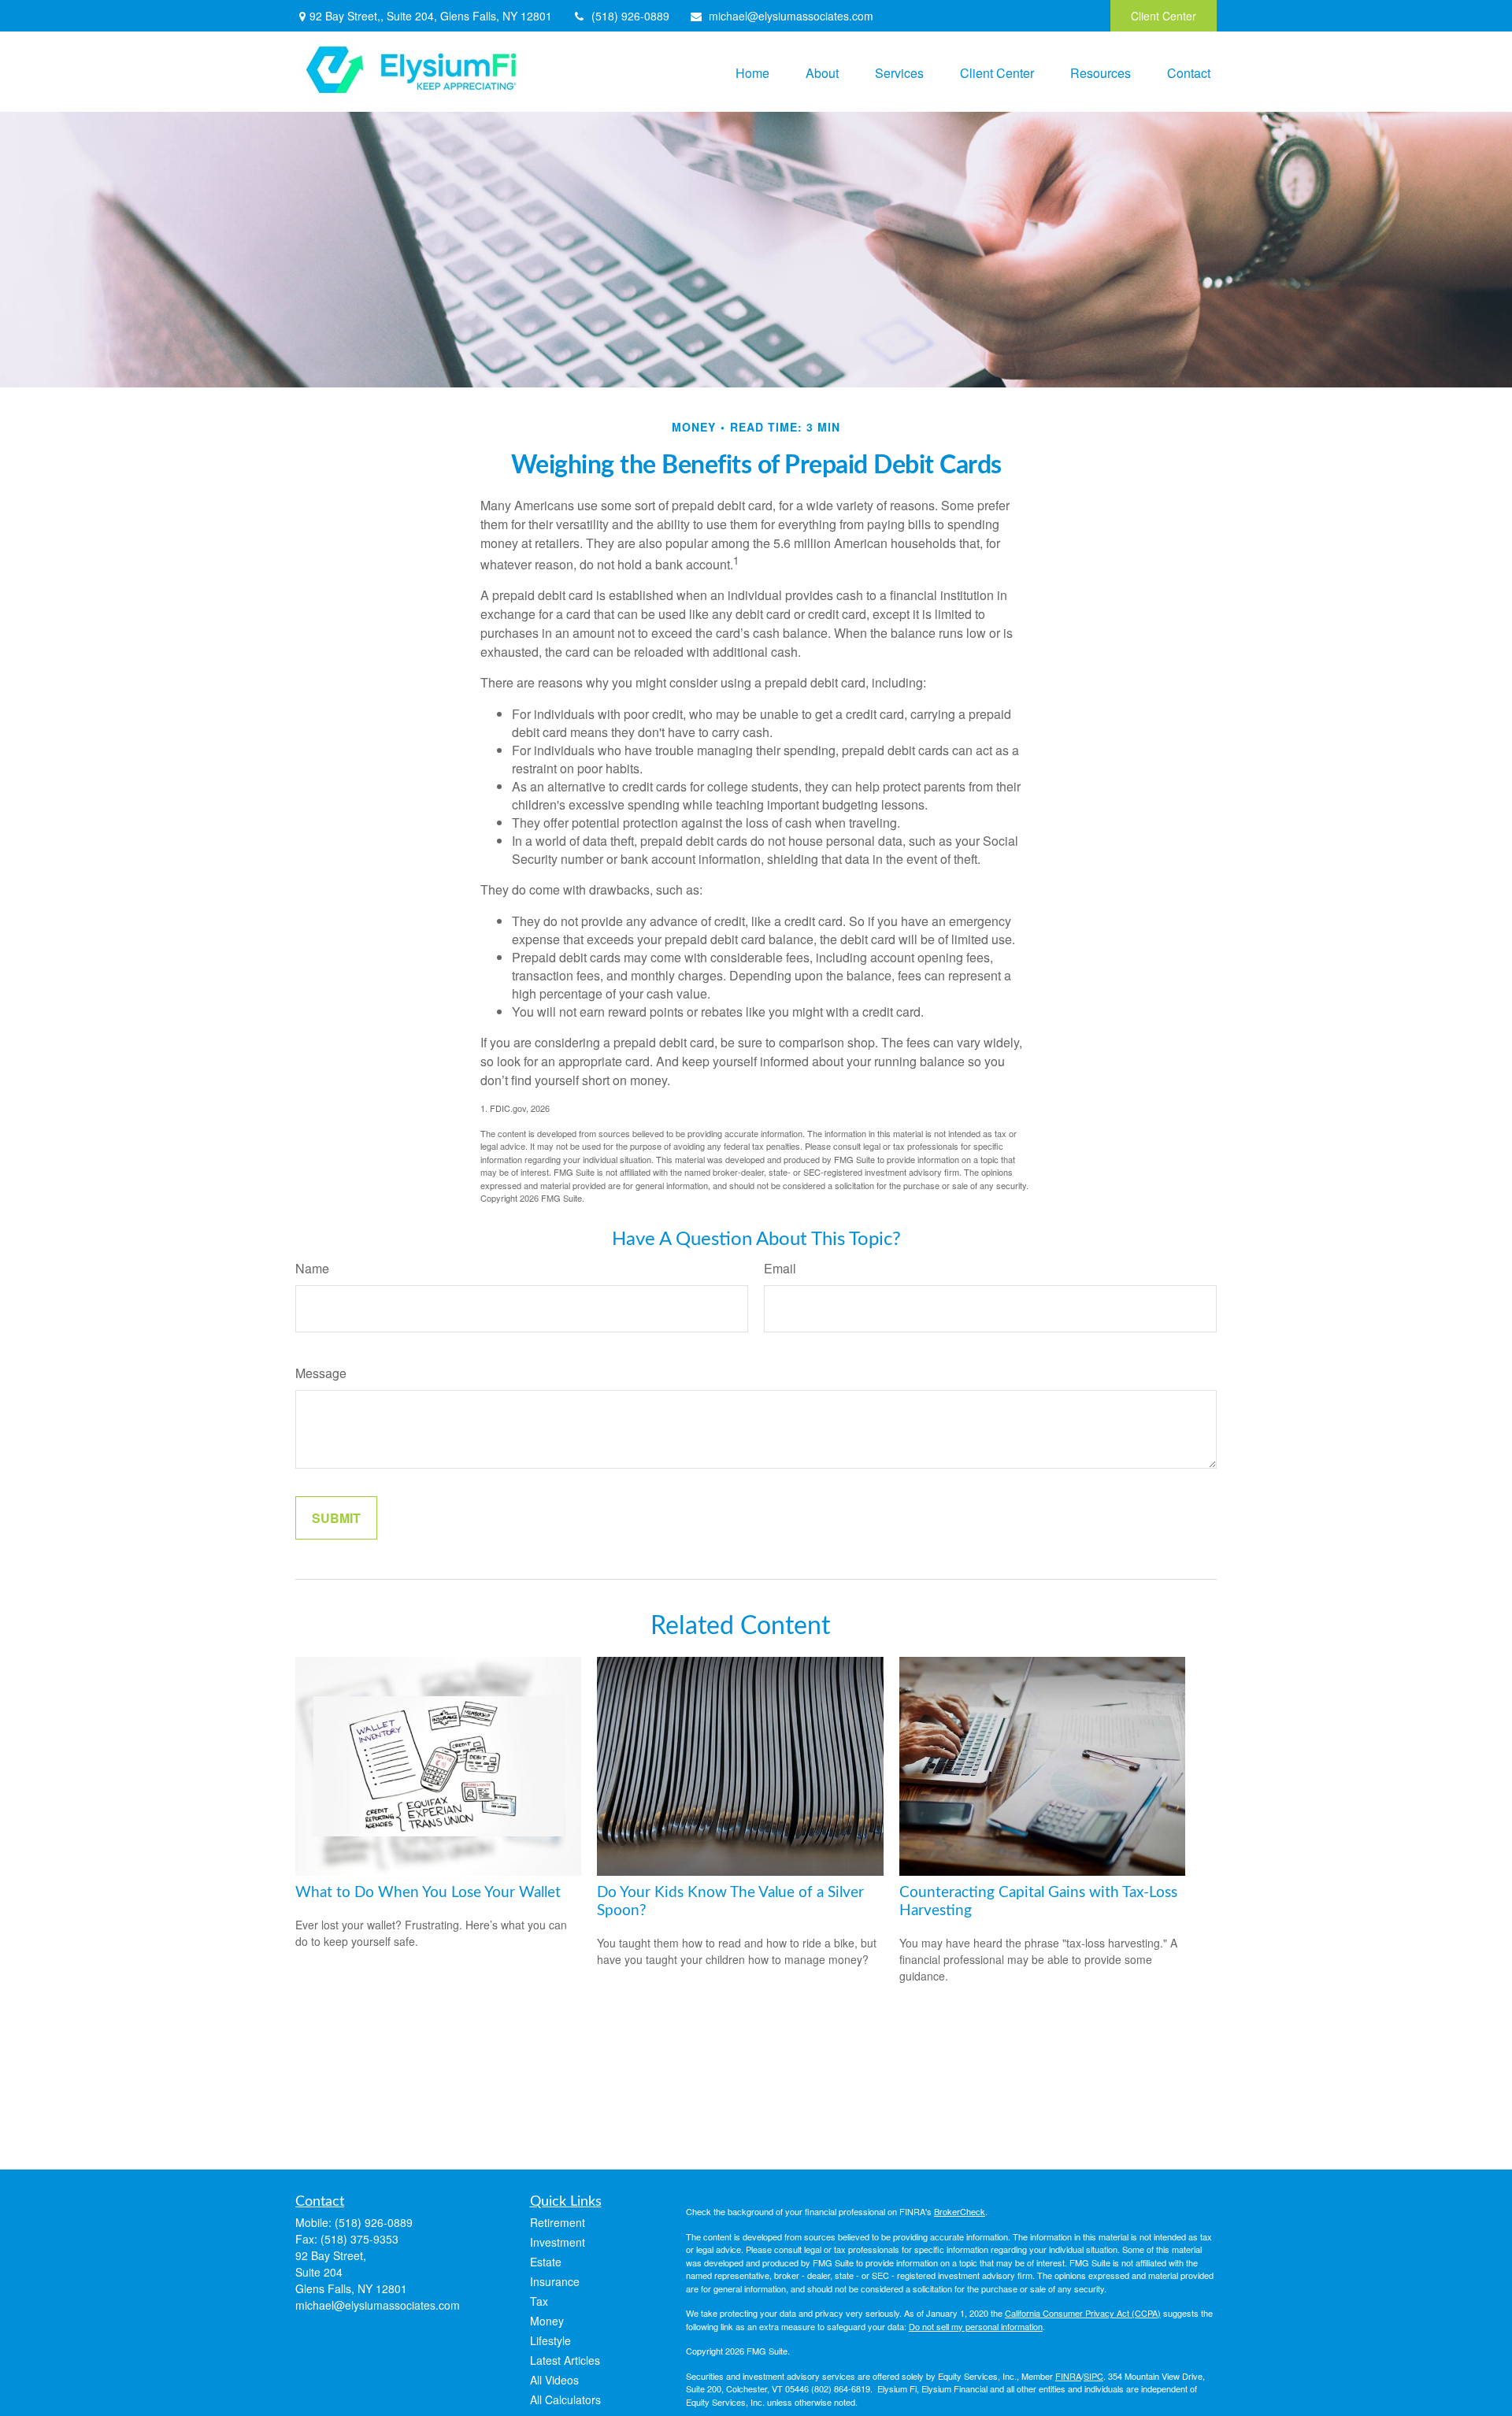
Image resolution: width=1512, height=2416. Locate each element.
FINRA (1068, 2376)
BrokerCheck (960, 2211)
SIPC (1093, 2376)
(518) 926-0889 (630, 16)
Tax (539, 2301)
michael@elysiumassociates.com (791, 16)
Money (547, 2321)
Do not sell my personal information (976, 2326)
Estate (546, 2262)
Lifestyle (550, 2340)
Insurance (555, 2281)
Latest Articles (565, 2360)
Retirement (558, 2222)
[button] (752, 71)
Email (780, 1268)
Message (321, 1373)
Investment (558, 2242)
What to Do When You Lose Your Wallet (428, 1893)
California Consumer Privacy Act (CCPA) (1083, 2313)
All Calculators (565, 2399)
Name (312, 1268)
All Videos (554, 2380)
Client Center (1164, 16)
